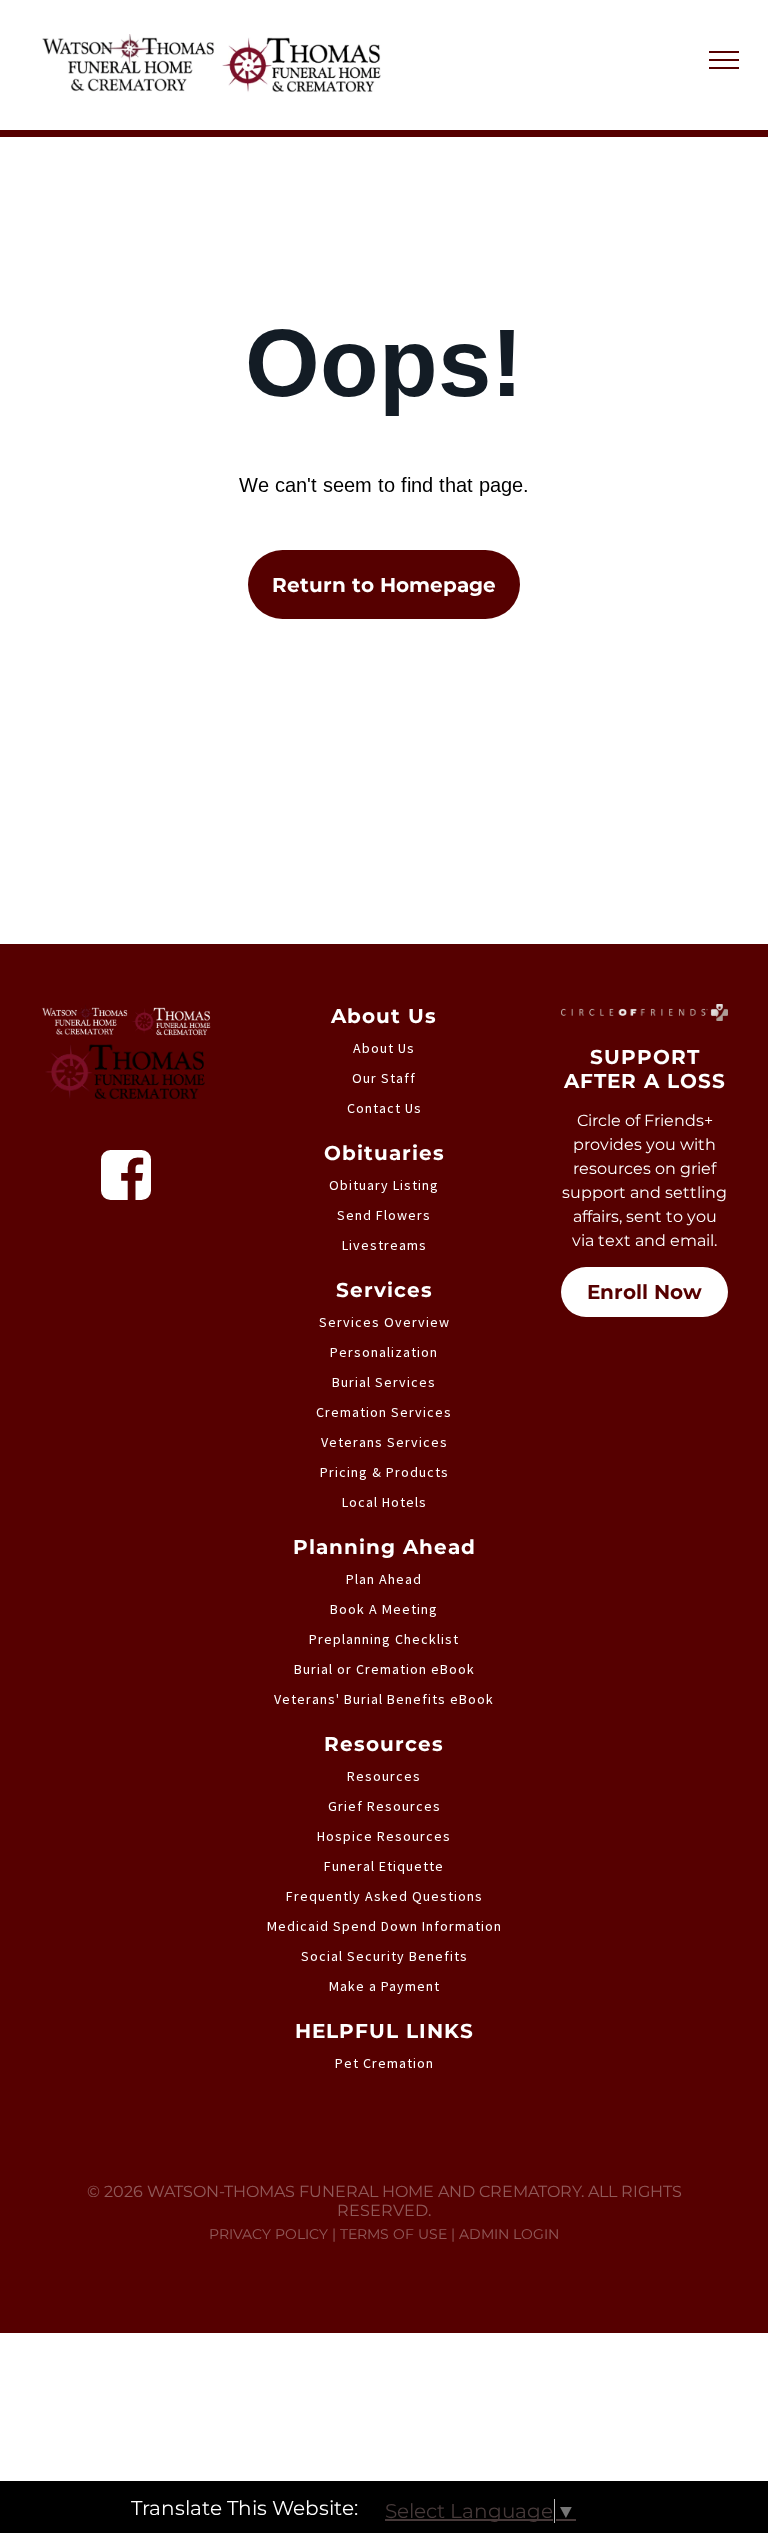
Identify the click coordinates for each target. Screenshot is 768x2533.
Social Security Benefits (384, 1956)
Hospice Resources (384, 1836)
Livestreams (384, 1245)
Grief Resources (384, 1806)
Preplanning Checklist (384, 1639)
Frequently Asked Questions (384, 1896)
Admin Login (509, 2234)
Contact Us (384, 1108)
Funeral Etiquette (384, 1866)
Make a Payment (384, 1986)
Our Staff (384, 1078)
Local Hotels (384, 1502)
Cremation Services (384, 1412)
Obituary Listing (384, 1185)
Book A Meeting (384, 1609)
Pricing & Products (384, 1472)
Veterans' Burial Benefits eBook (384, 1699)
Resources (384, 1776)
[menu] (724, 60)
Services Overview (384, 1322)
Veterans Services (384, 1442)
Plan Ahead (384, 1579)
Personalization (384, 1352)
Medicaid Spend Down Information (384, 1926)
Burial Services (384, 1382)
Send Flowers (384, 1215)
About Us (384, 1048)
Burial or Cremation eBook (384, 1669)
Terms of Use (393, 2234)
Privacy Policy (268, 2234)
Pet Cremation (384, 2063)
